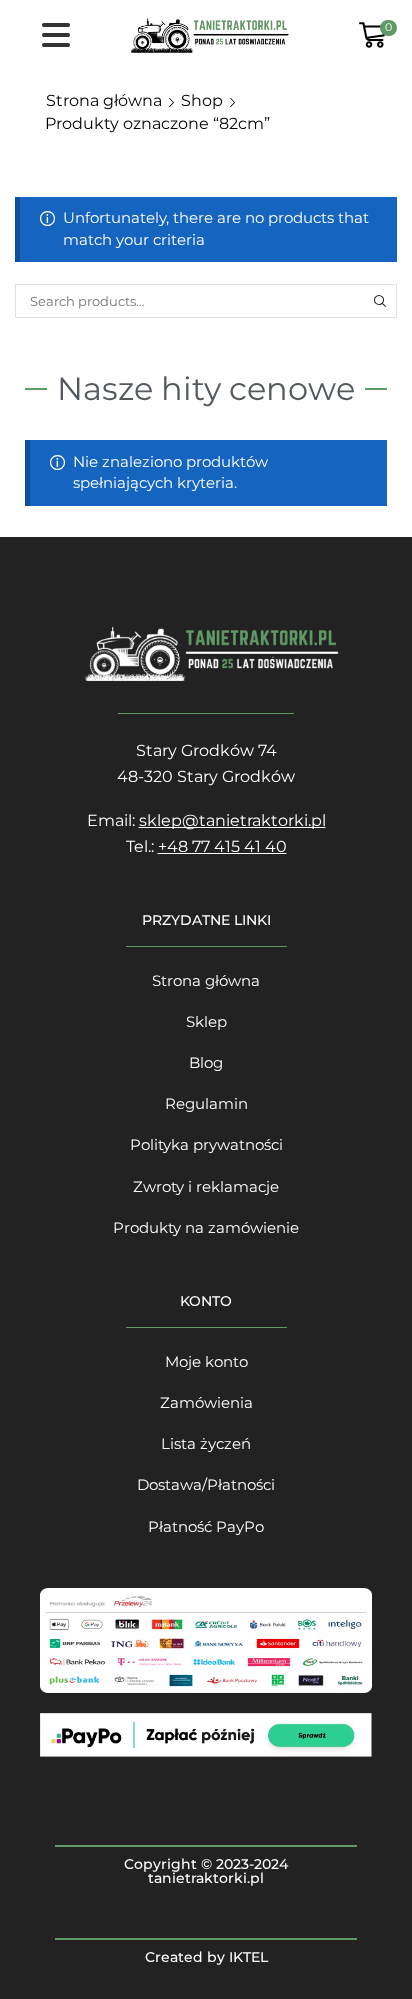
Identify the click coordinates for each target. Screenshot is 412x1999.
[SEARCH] (380, 301)
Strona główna (104, 100)
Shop (202, 100)
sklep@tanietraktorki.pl (232, 820)
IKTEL (248, 1957)
